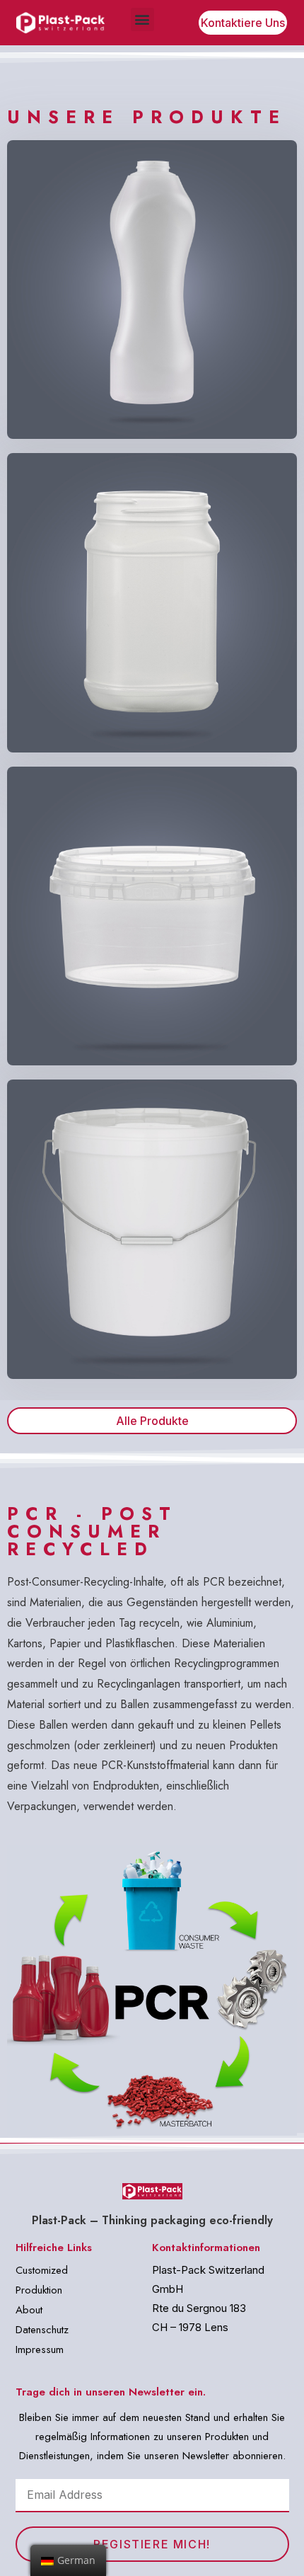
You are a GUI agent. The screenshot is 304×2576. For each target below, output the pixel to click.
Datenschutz (42, 2330)
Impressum (40, 2349)
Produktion (39, 2290)
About (29, 2310)
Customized (42, 2270)
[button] (142, 19)
